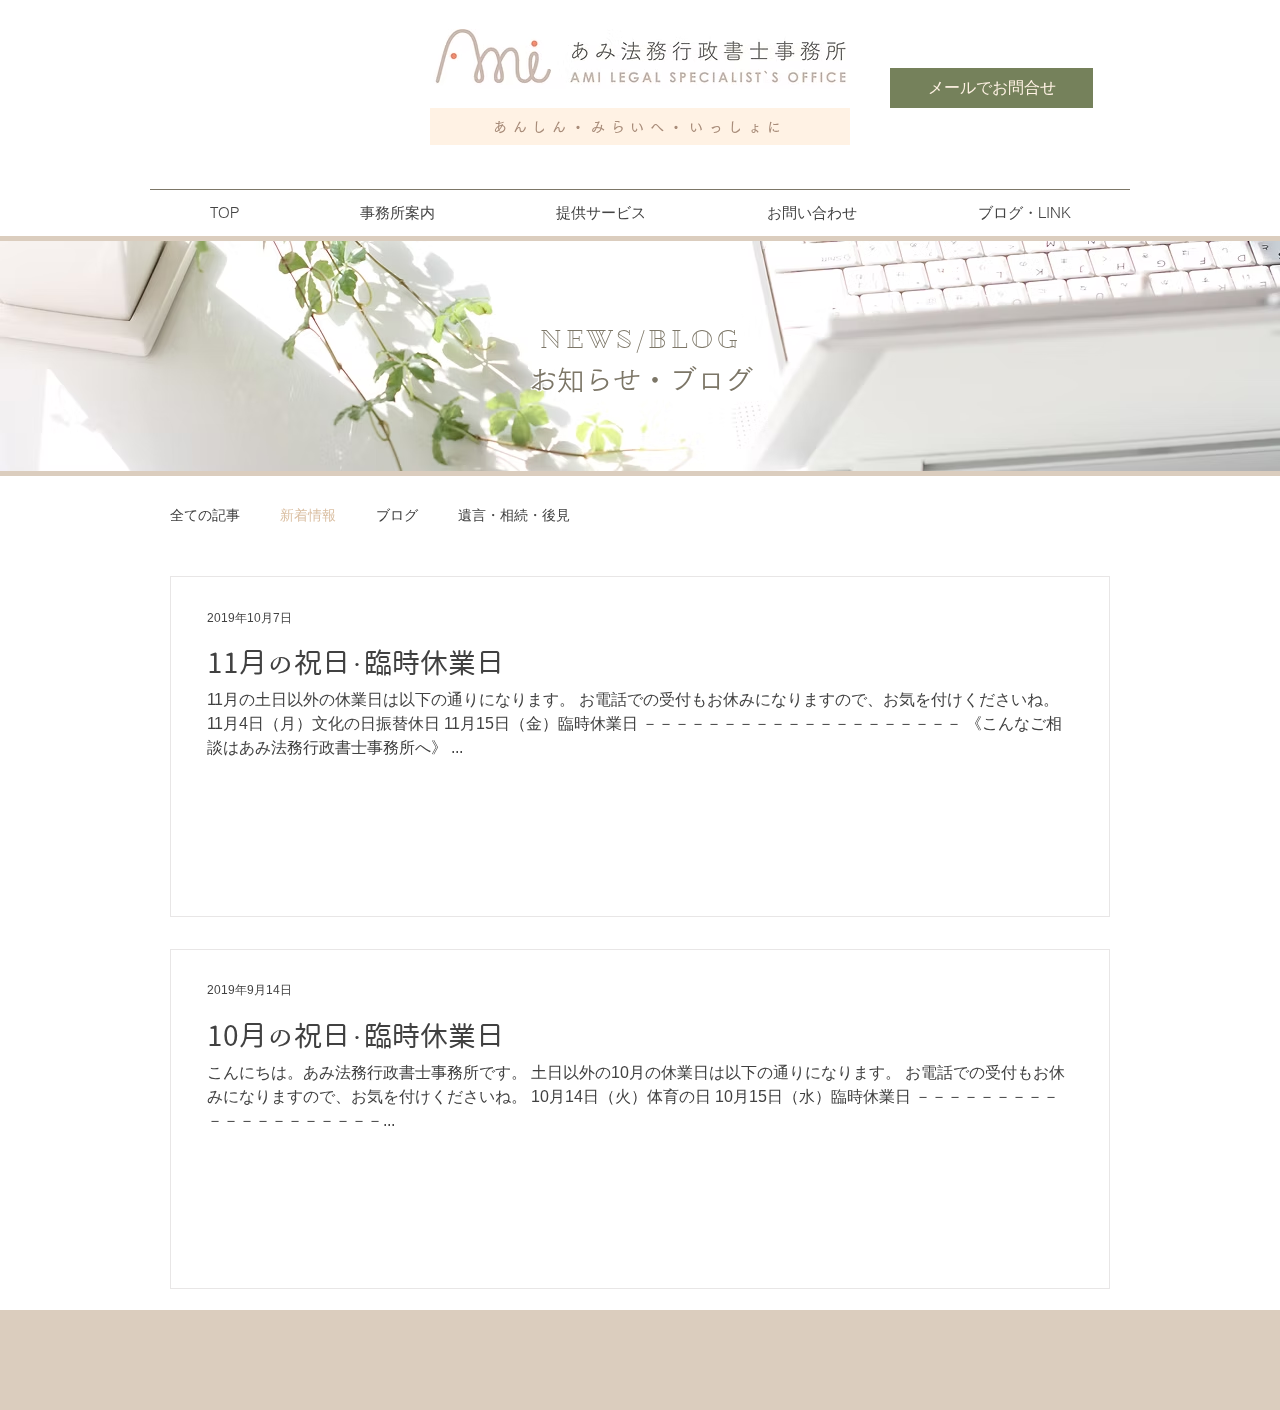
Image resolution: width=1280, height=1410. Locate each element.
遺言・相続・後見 (514, 515)
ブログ (397, 515)
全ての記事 (205, 515)
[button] (397, 213)
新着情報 (308, 515)
